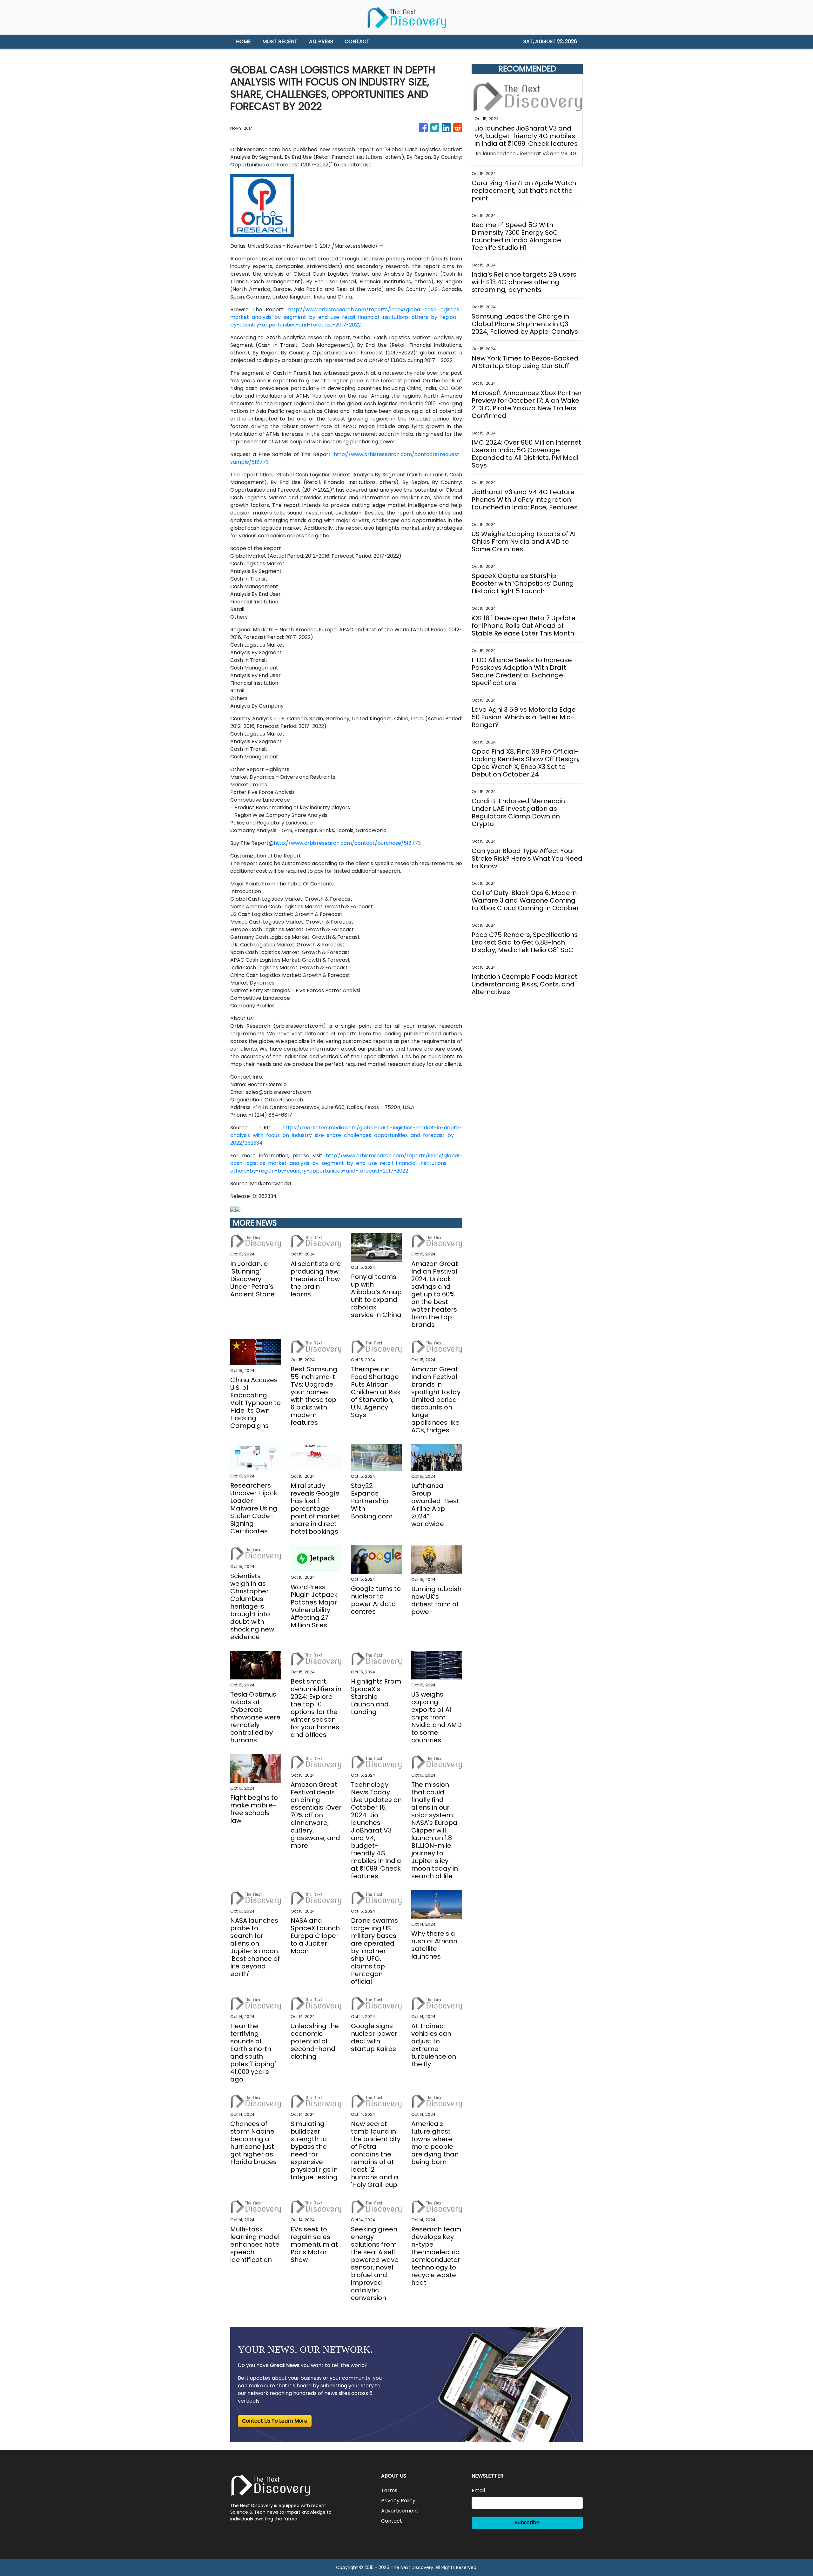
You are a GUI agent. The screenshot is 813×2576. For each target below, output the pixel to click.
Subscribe (527, 2522)
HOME (243, 41)
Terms (389, 2490)
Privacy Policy (398, 2501)
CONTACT (357, 41)
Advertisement (400, 2511)
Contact (392, 2521)
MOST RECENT (280, 41)
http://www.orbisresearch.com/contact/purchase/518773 (347, 843)
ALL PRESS (321, 41)
